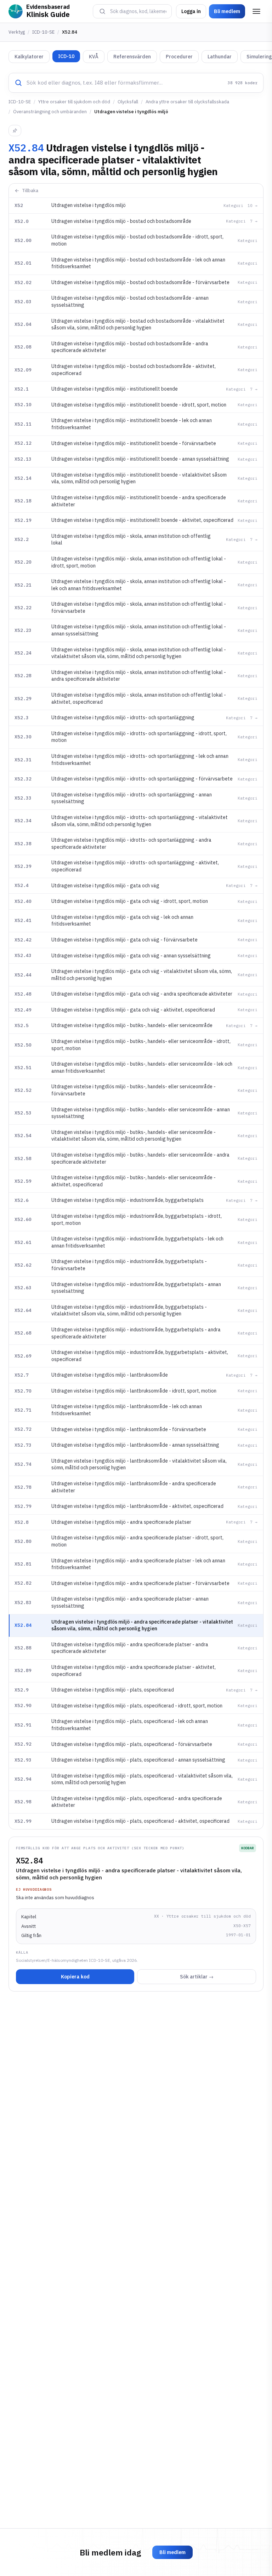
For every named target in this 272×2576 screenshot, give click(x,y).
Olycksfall (128, 102)
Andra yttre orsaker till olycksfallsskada (187, 102)
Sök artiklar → (197, 1977)
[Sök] (102, 11)
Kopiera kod (75, 1977)
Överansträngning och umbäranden (50, 112)
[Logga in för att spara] (15, 131)
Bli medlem (227, 11)
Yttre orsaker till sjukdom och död (74, 102)
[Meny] (256, 11)
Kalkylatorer (29, 57)
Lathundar (220, 57)
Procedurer (179, 57)
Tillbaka (30, 191)
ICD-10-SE (43, 32)
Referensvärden (132, 57)
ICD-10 (66, 56)
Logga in (191, 11)
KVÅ (94, 57)
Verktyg (17, 32)
